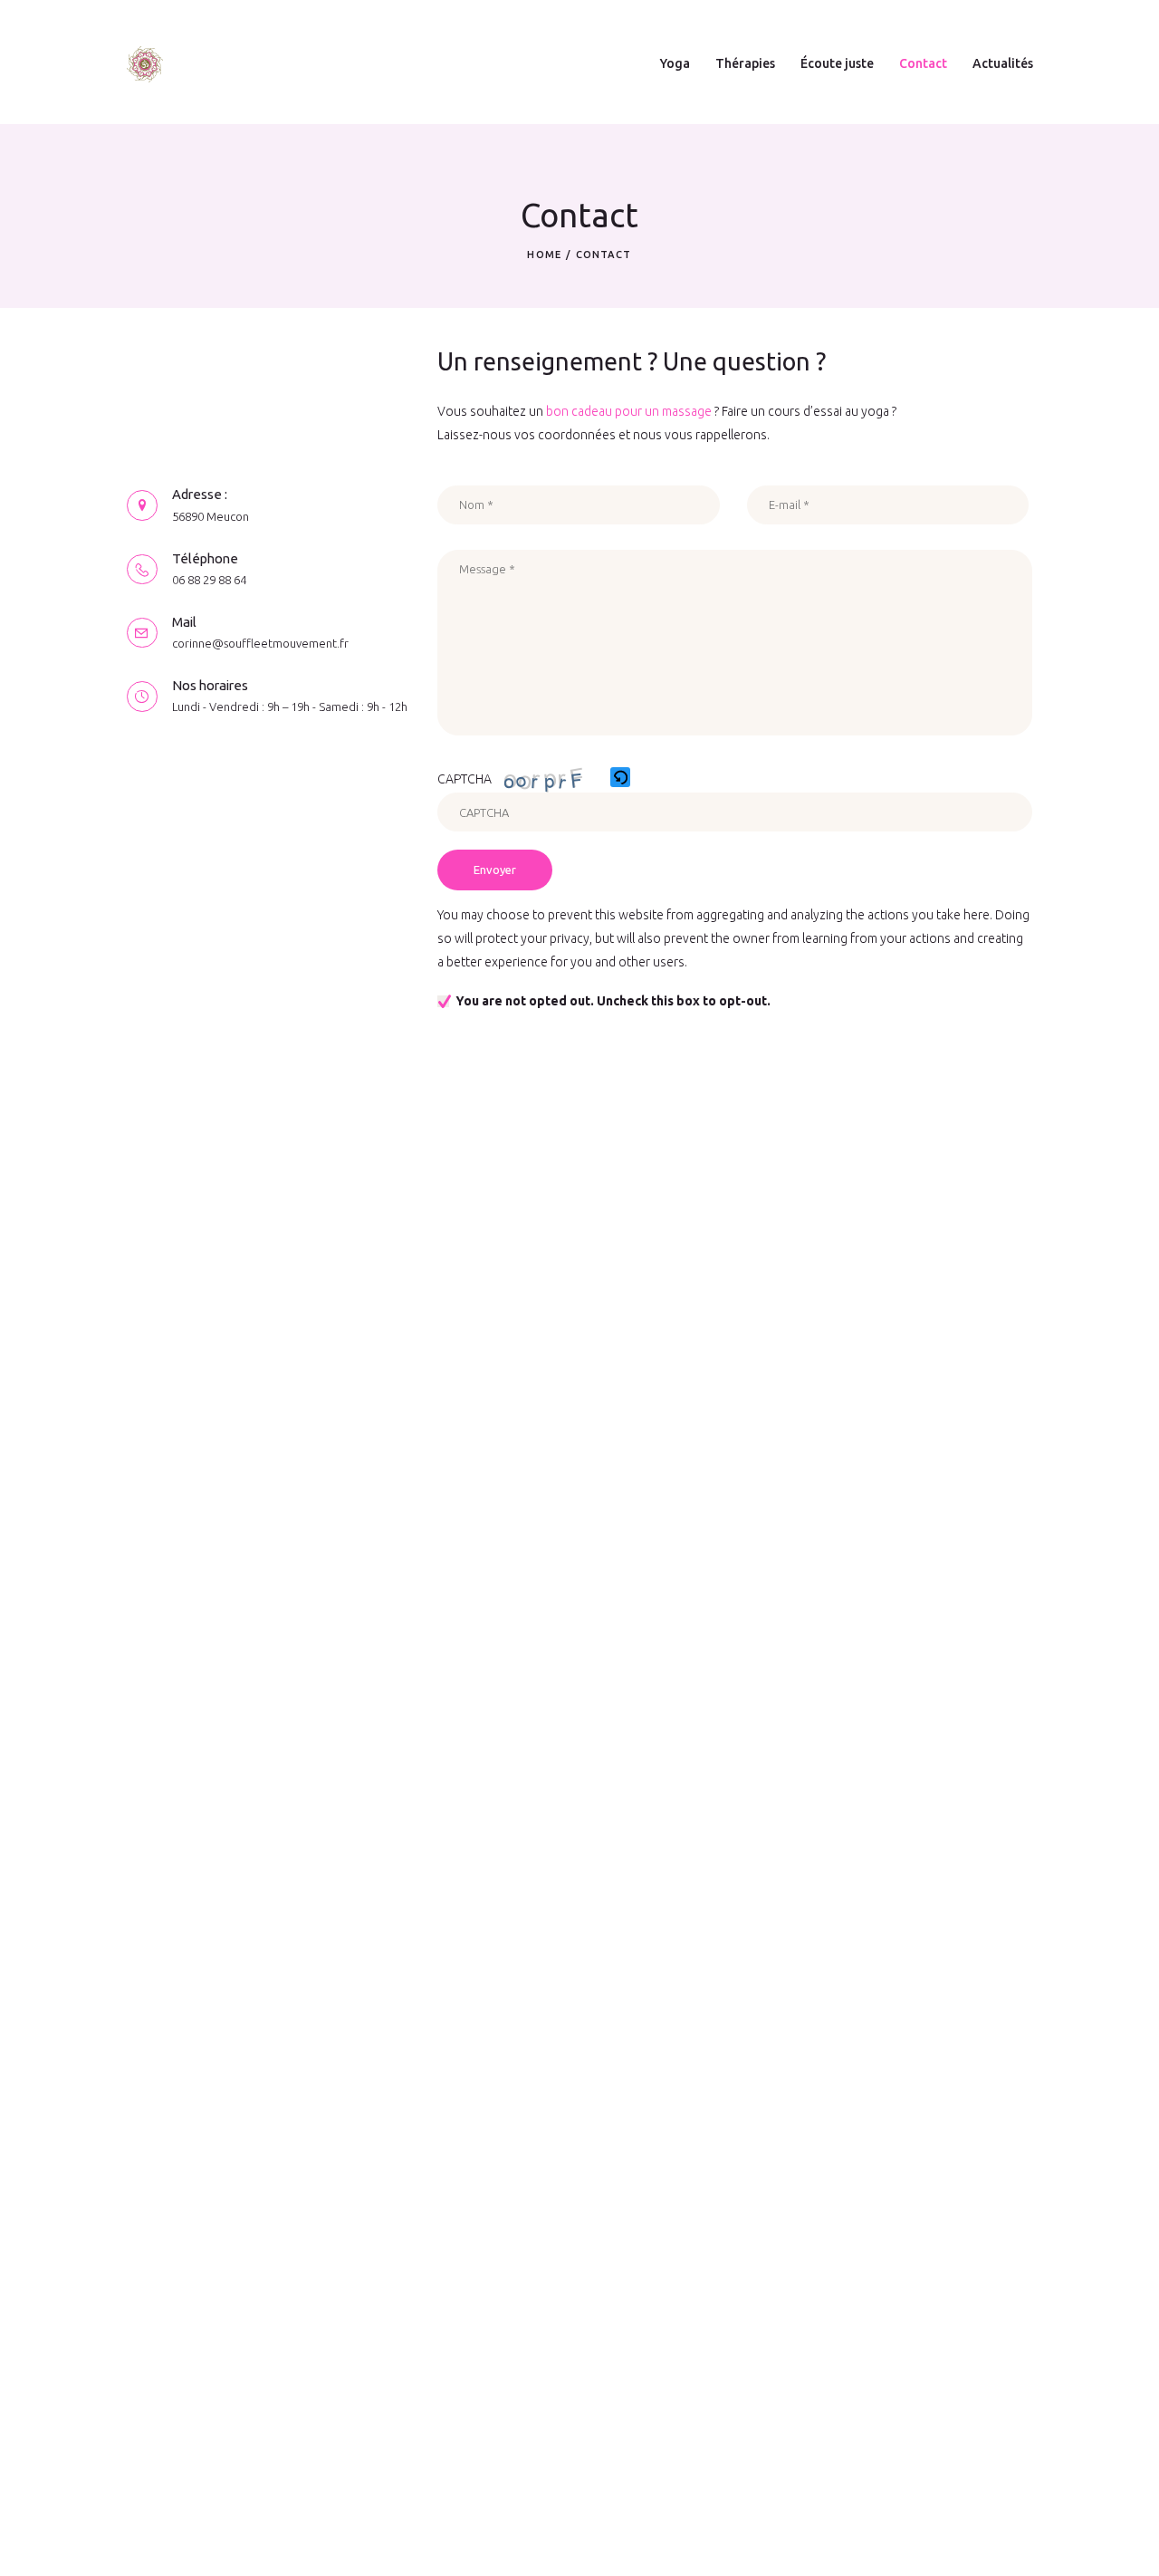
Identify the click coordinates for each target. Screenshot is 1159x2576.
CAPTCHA (465, 779)
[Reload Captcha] (620, 777)
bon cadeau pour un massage (629, 411)
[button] (622, 779)
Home (544, 255)
